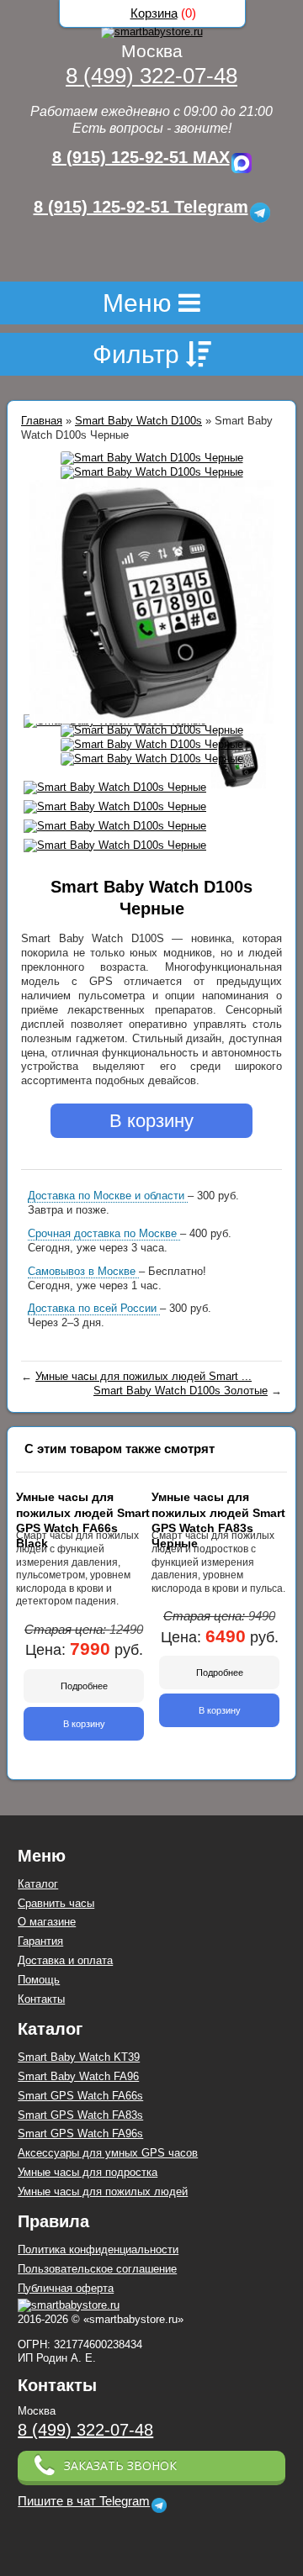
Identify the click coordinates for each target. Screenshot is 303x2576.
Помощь (39, 1980)
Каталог (38, 1884)
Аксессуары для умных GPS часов (108, 2153)
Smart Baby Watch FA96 (78, 2076)
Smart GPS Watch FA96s (80, 2133)
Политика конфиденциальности (98, 2249)
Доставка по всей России (94, 1308)
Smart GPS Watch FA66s (80, 2096)
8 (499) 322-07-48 (151, 76)
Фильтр (139, 354)
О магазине (47, 1922)
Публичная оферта (66, 2288)
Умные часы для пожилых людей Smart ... (144, 1376)
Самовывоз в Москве (83, 1271)
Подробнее (84, 1686)
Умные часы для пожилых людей (103, 2191)
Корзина (154, 13)
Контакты (41, 1999)
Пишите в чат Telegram (84, 2501)
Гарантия (40, 1941)
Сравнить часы (56, 1903)
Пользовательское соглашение (97, 2269)
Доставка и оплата (65, 1960)
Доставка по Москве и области (108, 1196)
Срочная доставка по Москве (104, 1233)
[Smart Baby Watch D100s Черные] (151, 458)
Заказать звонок (120, 2465)
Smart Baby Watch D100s (138, 421)
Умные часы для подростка (88, 2172)
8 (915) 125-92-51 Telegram (141, 207)
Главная (42, 421)
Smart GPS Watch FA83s (80, 2115)
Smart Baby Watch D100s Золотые (181, 1391)
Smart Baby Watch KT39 (79, 2057)
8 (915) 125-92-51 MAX (141, 157)
